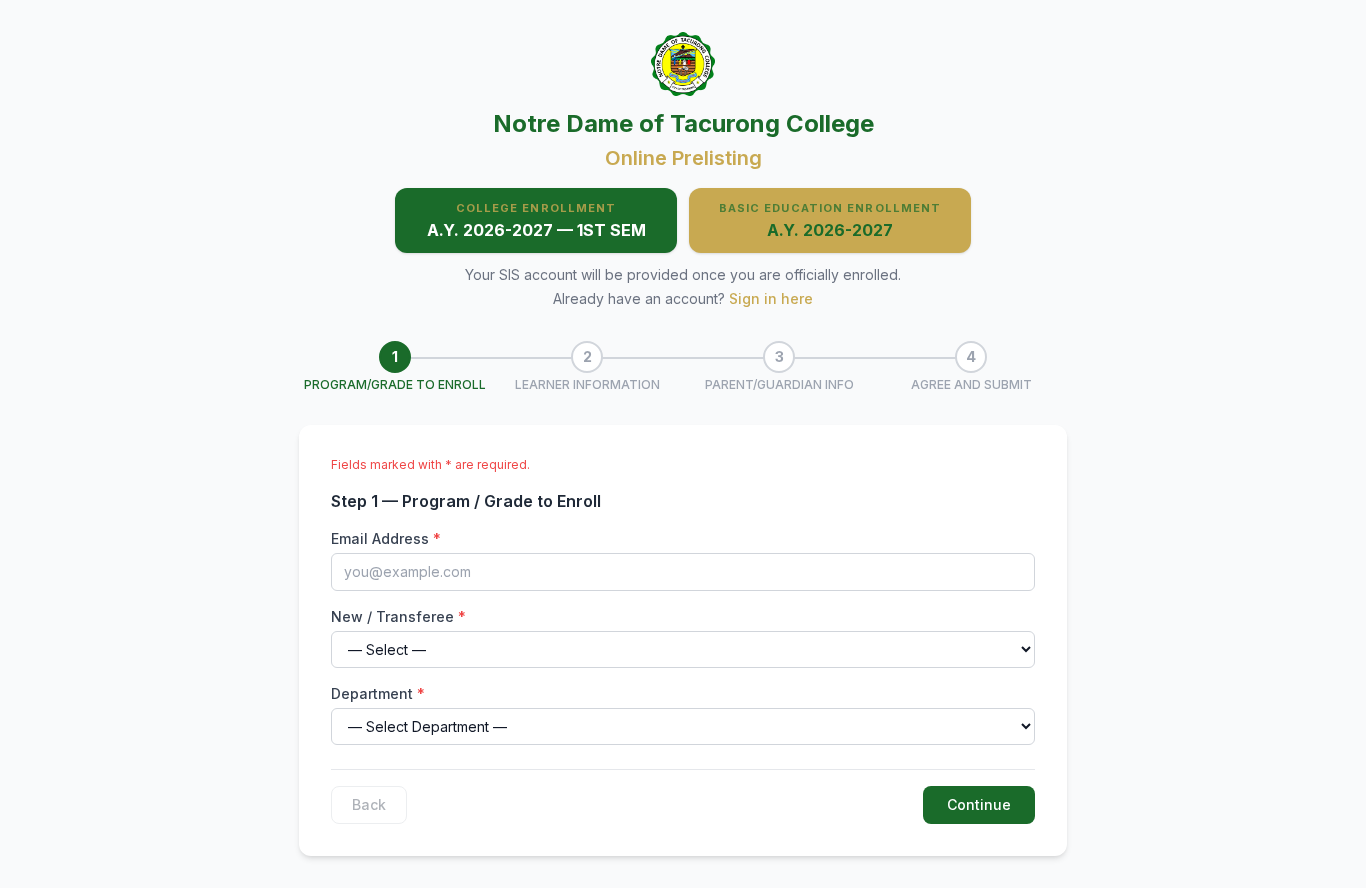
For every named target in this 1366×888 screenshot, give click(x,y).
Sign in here (771, 298)
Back (369, 804)
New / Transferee (398, 616)
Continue (979, 804)
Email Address (386, 538)
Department (378, 693)
